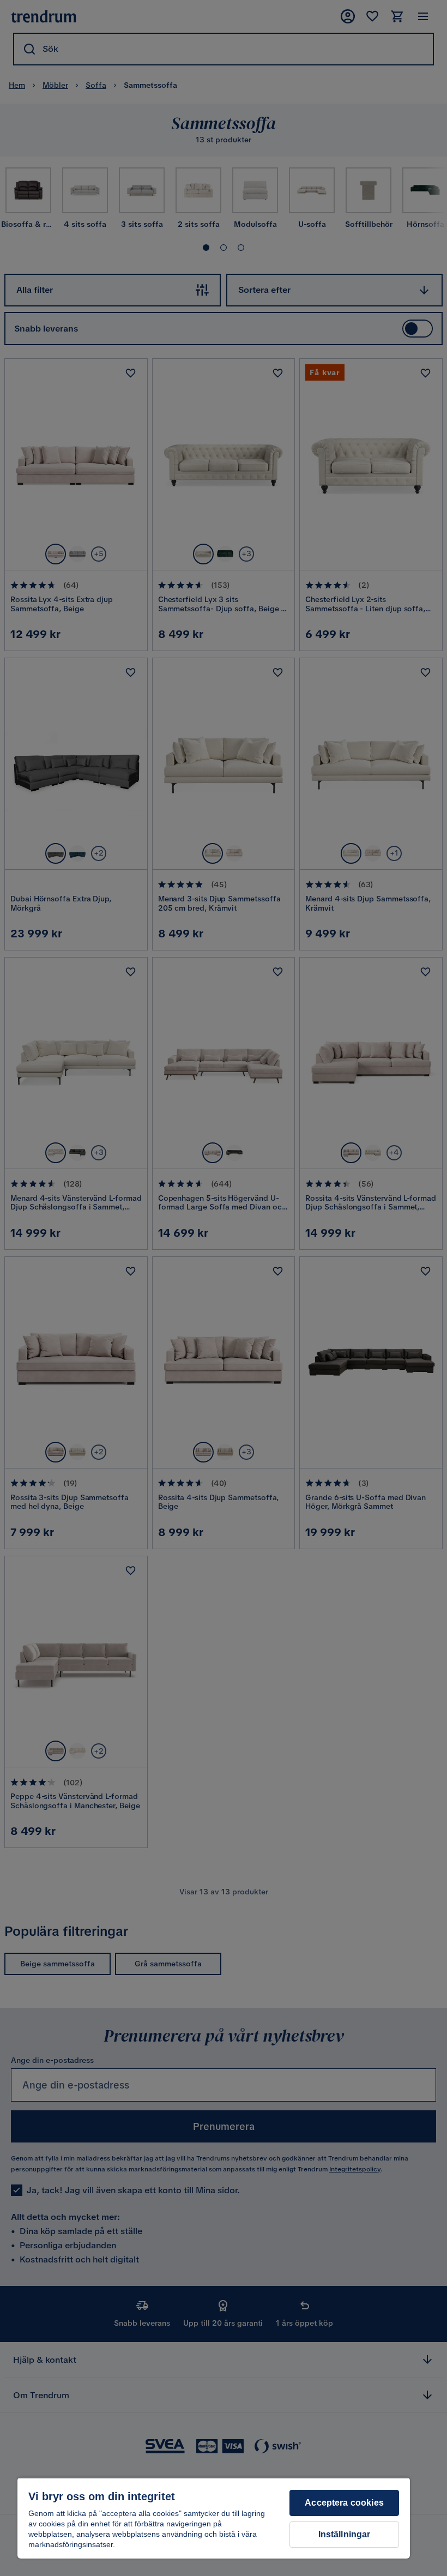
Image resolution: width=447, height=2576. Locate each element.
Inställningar (345, 2534)
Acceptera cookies (344, 2503)
